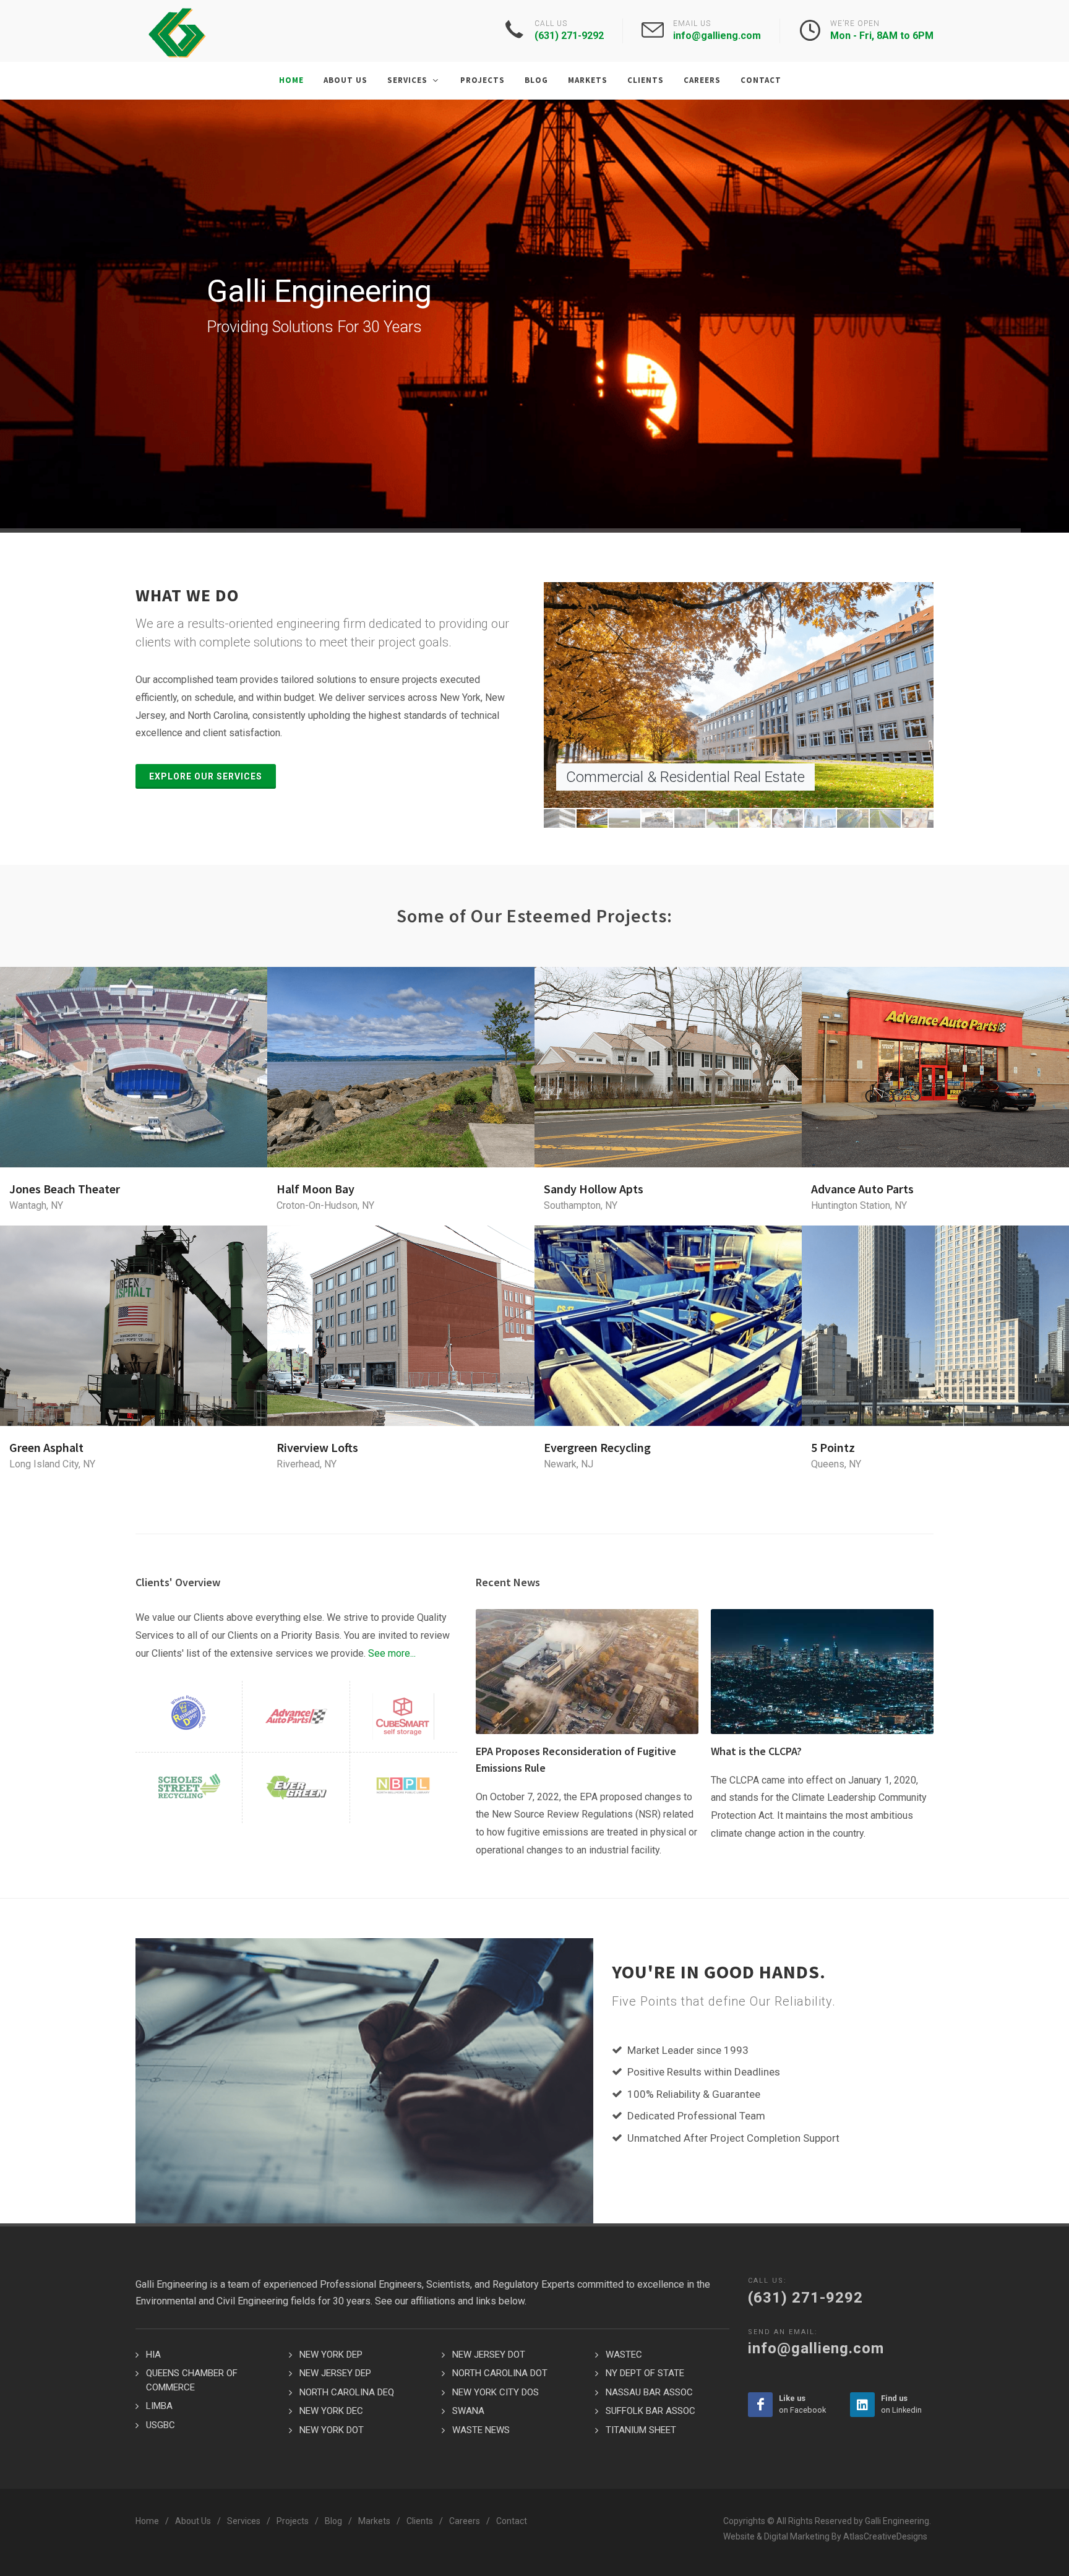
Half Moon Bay (316, 1189)
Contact (512, 2521)
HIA (153, 2355)
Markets (374, 2521)
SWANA (468, 2411)
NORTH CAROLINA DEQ (347, 2392)
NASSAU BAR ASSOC (649, 2392)
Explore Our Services (206, 776)
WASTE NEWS (481, 2430)
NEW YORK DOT (332, 2430)
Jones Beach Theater (65, 1189)
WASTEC (624, 2355)
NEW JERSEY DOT (489, 2355)
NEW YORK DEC (331, 2411)
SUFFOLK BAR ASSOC (650, 2411)
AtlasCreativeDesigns (885, 2536)
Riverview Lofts (317, 1447)
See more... (392, 1653)
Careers (465, 2521)
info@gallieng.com (717, 36)
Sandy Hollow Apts (594, 1189)
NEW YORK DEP (331, 2355)
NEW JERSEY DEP (335, 2373)
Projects (293, 2521)
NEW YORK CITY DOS (496, 2392)
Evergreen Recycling (597, 1447)
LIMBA (159, 2406)
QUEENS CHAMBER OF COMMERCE (192, 2380)
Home (147, 2521)
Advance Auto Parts (862, 1189)
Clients (420, 2521)
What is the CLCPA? (756, 1751)
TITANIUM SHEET (641, 2430)
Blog (333, 2521)
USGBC (161, 2425)
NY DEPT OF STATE (645, 2373)
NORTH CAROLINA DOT (500, 2373)
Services (244, 2521)
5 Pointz (833, 1447)
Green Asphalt (46, 1447)
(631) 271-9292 (569, 36)
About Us (193, 2521)
